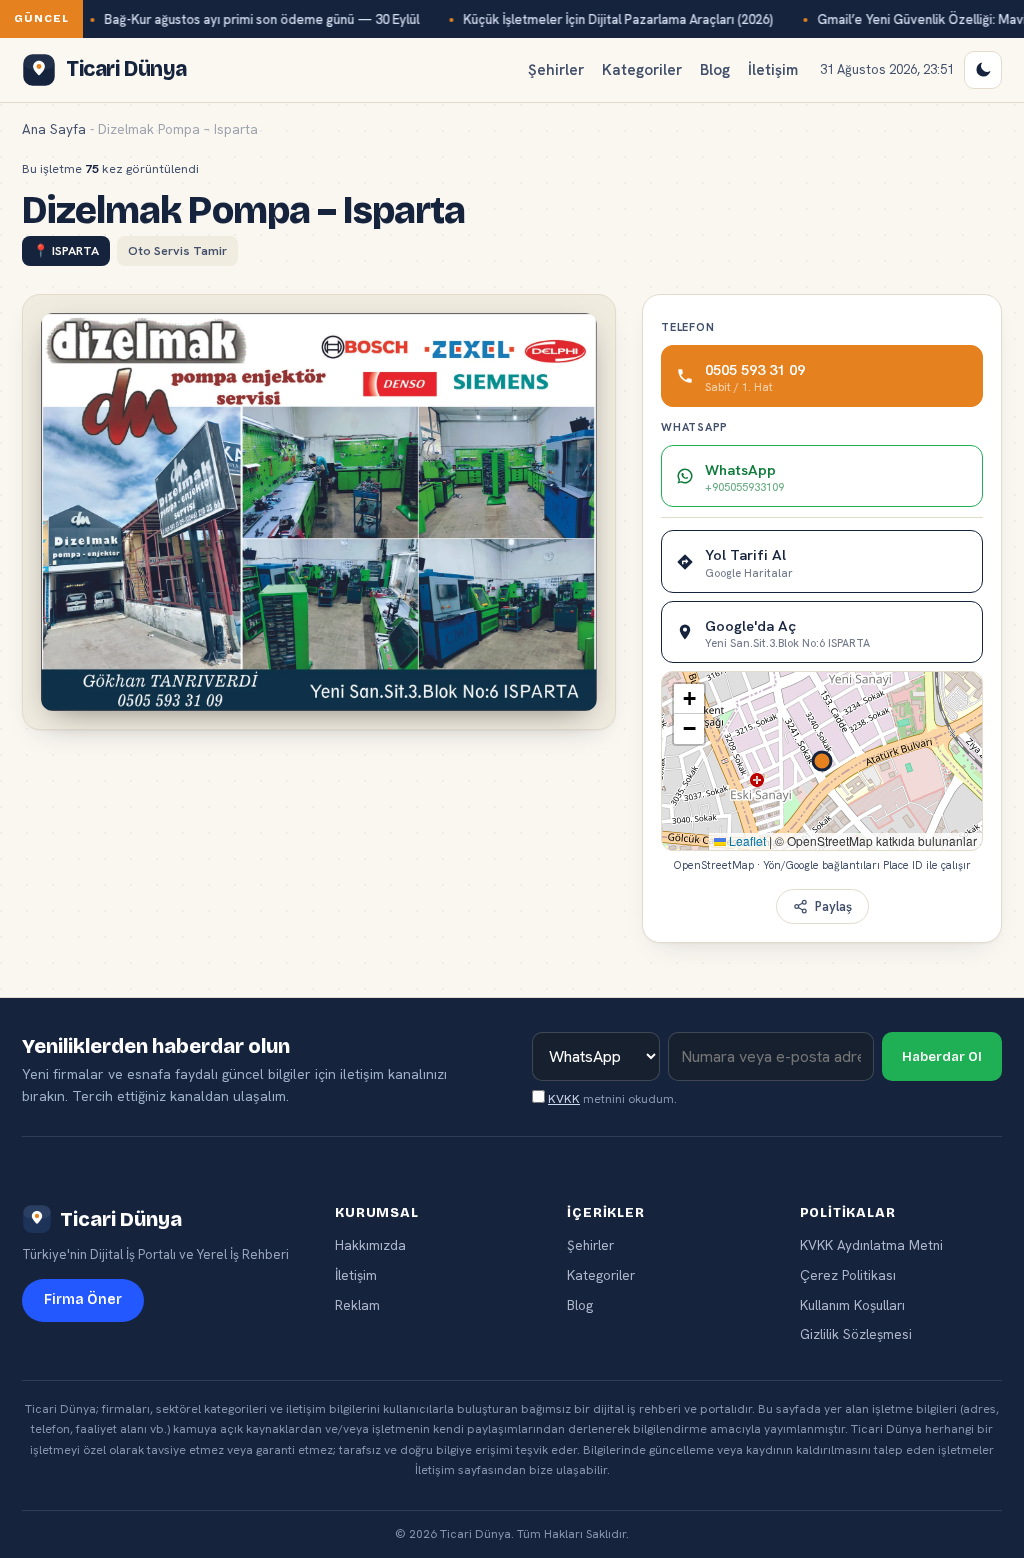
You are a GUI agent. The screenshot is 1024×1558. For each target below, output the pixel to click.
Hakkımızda (370, 1245)
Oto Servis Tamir (177, 250)
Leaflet (746, 840)
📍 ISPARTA (66, 250)
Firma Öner (83, 1299)
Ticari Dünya (121, 1219)
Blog (715, 70)
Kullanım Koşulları (852, 1305)
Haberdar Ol (942, 1057)
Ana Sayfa (54, 129)
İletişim (773, 70)
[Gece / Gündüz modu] (983, 70)
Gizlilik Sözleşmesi (856, 1334)
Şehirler (556, 70)
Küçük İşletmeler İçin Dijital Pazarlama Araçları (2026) (618, 19)
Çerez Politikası (848, 1275)
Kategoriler (642, 70)
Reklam (357, 1305)
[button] (689, 699)
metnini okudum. (612, 1099)
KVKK (564, 1099)
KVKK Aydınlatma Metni (871, 1245)
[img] (822, 761)
